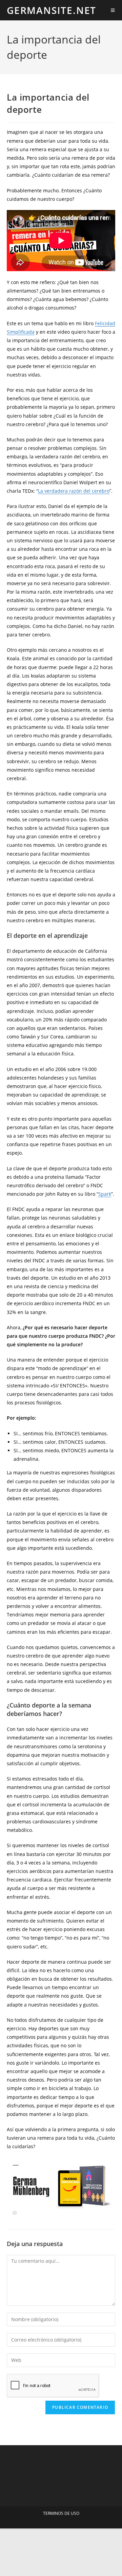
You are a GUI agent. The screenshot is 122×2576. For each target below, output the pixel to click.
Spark (105, 1194)
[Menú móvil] (113, 10)
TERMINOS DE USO (61, 2513)
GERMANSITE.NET (52, 10)
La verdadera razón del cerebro (74, 491)
